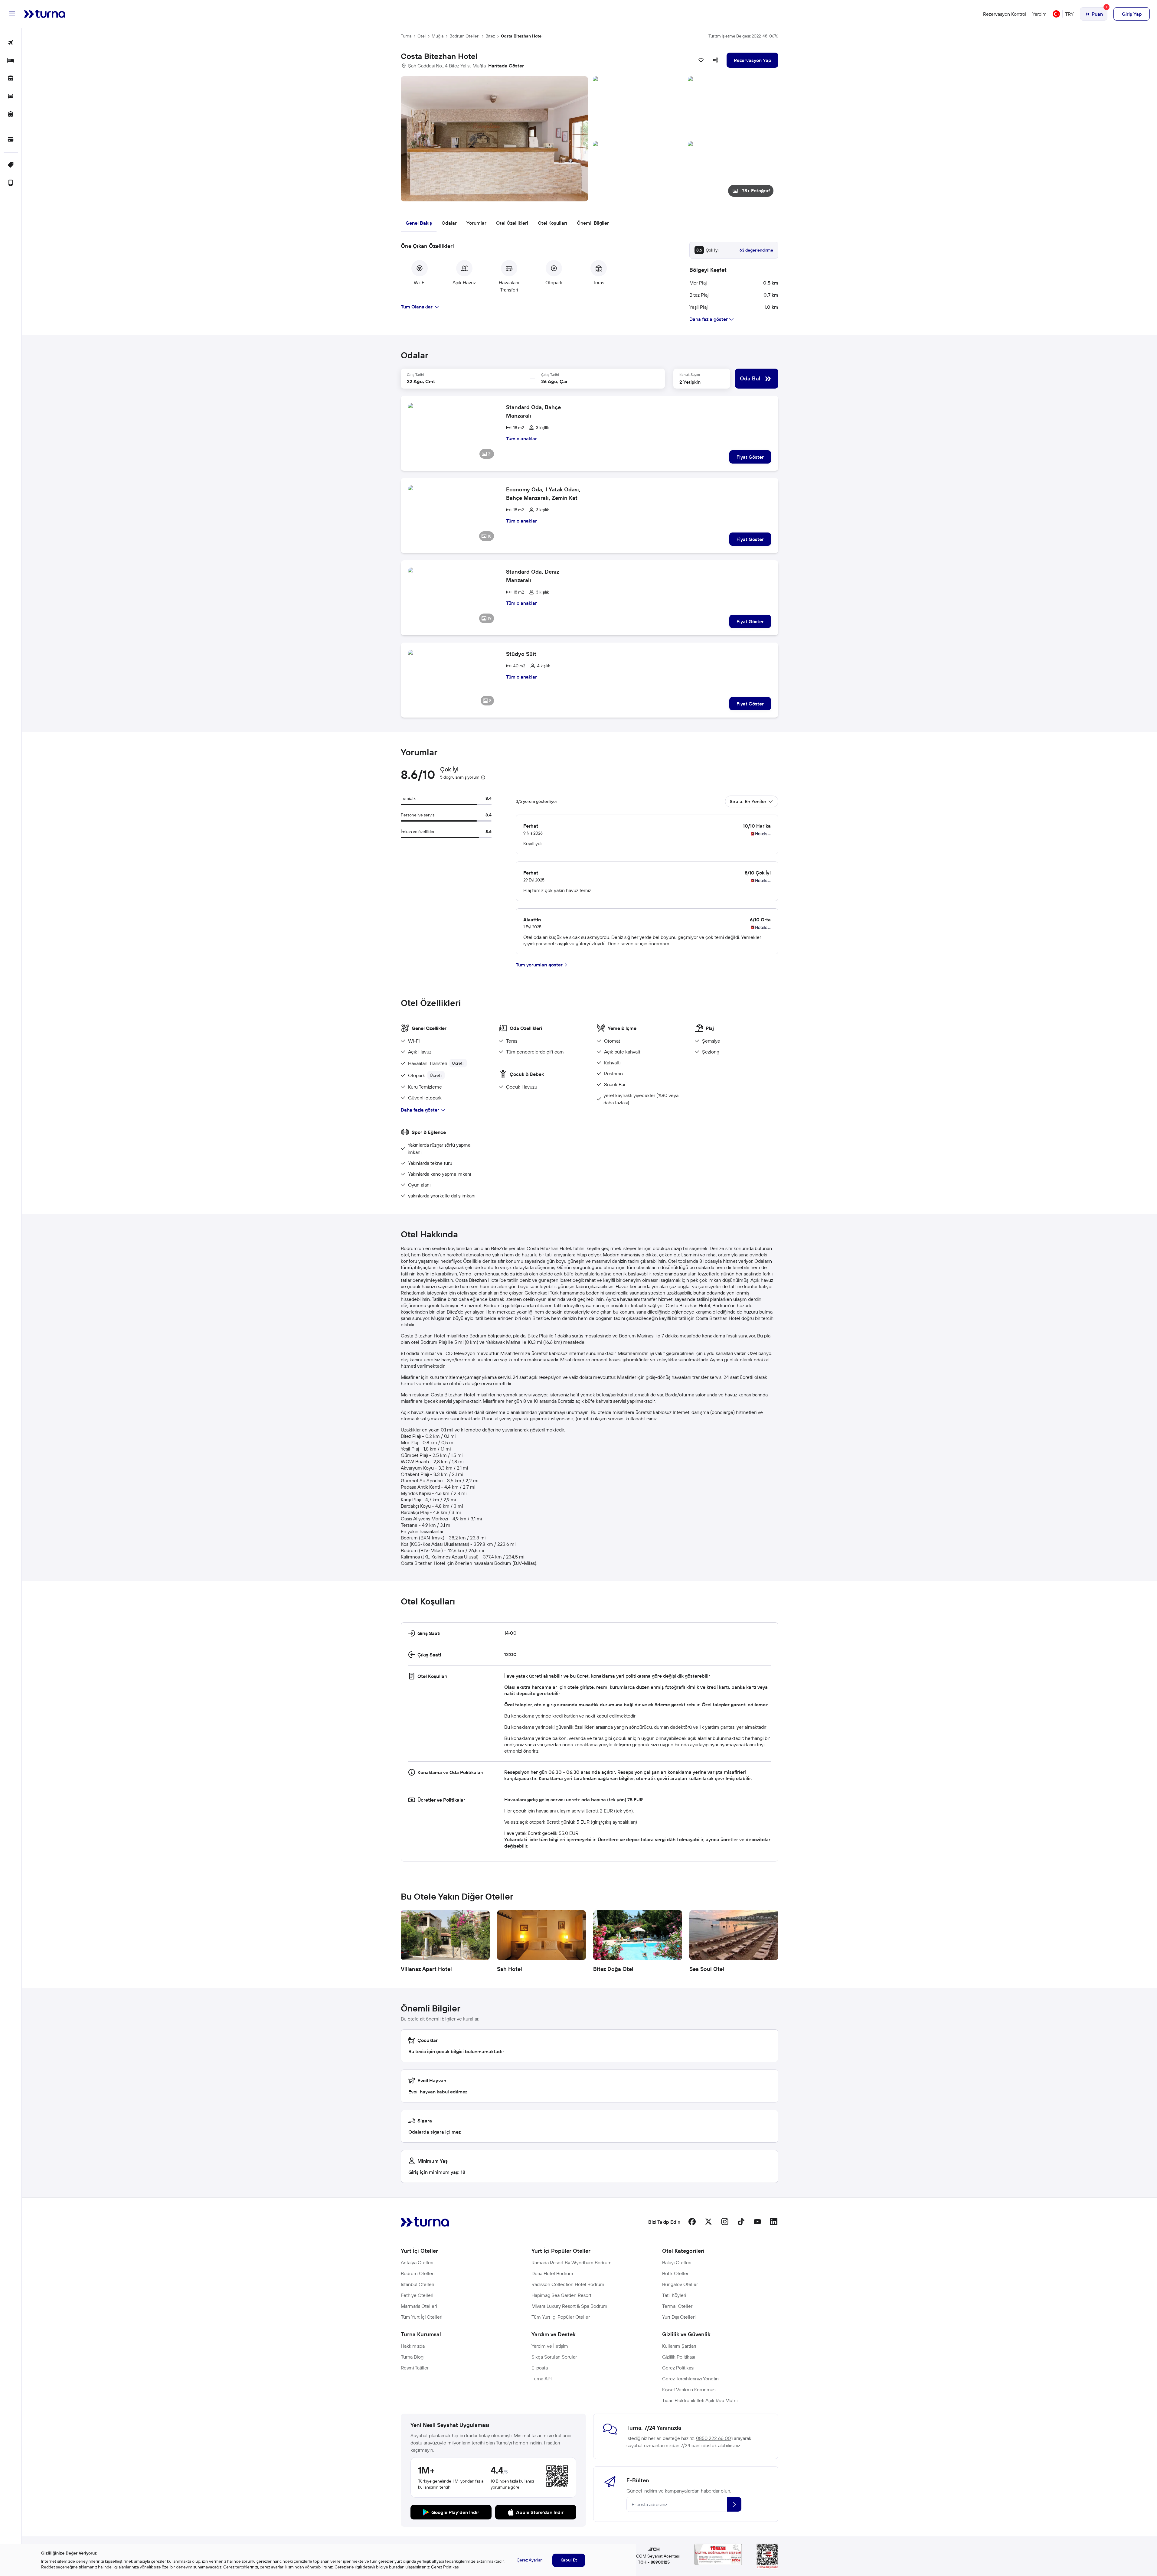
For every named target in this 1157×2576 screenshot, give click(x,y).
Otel (422, 36)
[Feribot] (11, 114)
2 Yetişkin (690, 382)
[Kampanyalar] (11, 165)
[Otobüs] (11, 79)
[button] (590, 139)
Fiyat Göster (750, 457)
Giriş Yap (1132, 14)
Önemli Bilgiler (593, 223)
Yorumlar (476, 223)
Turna (406, 36)
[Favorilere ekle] (701, 60)
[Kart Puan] (11, 140)
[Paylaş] (716, 60)
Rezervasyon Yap (752, 60)
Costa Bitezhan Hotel (522, 36)
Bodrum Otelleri (464, 36)
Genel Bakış (419, 223)
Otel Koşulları (552, 223)
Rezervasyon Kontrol (1005, 14)
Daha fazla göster (420, 1110)
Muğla (438, 36)
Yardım (1039, 14)
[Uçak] (11, 43)
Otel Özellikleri (512, 223)
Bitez (490, 36)
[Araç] (11, 97)
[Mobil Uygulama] (11, 183)
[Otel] (11, 61)
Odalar (449, 223)
